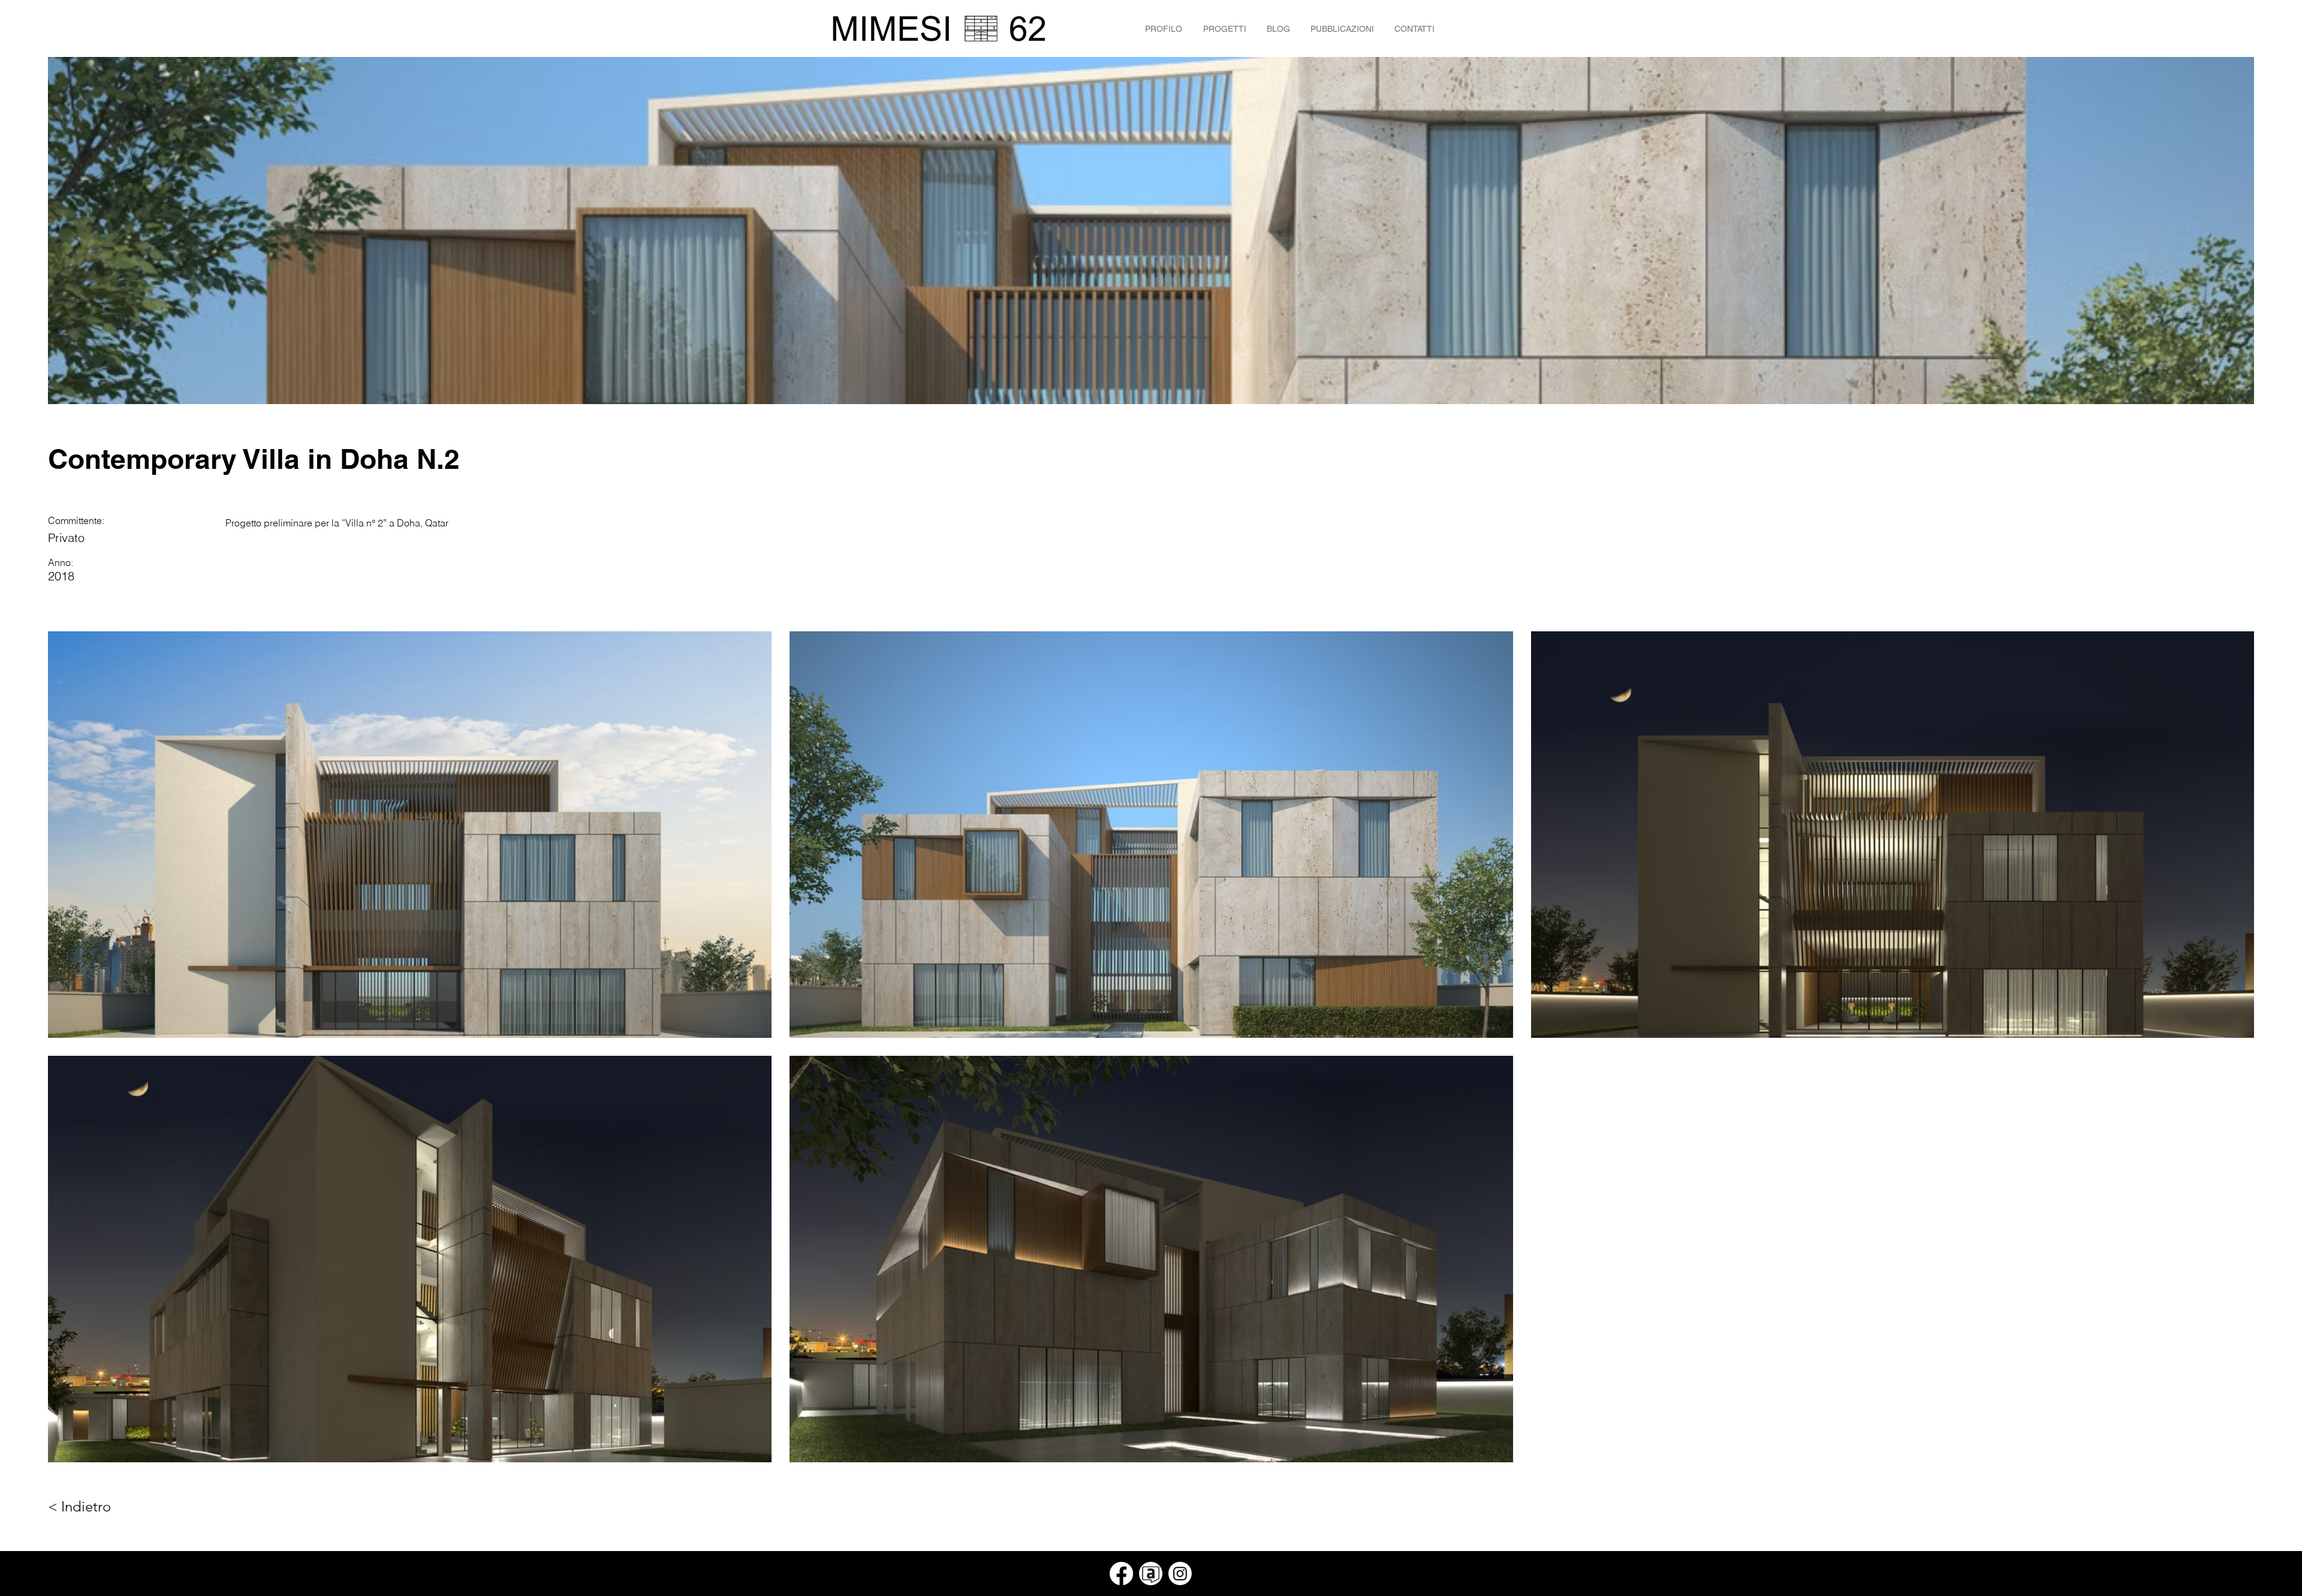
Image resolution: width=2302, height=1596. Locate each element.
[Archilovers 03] (1151, 1574)
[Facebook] (1121, 1574)
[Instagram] (1180, 1574)
